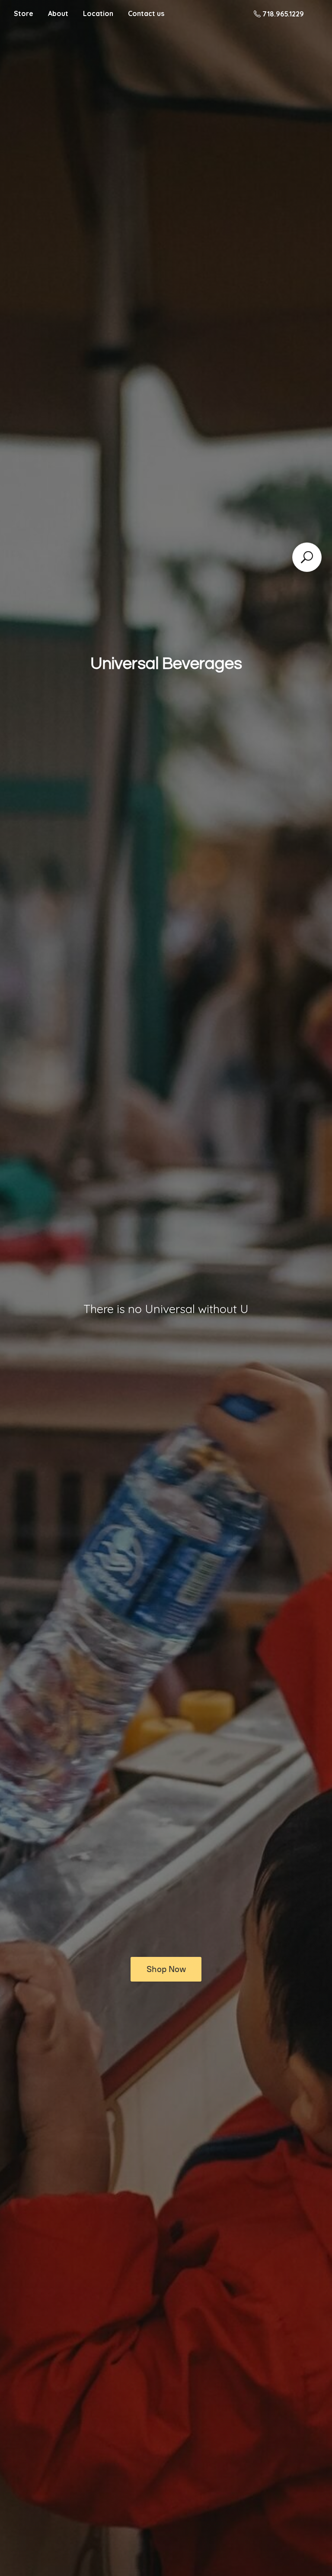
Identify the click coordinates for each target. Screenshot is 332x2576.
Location (98, 13)
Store (24, 13)
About (58, 13)
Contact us (146, 13)
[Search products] (307, 557)
